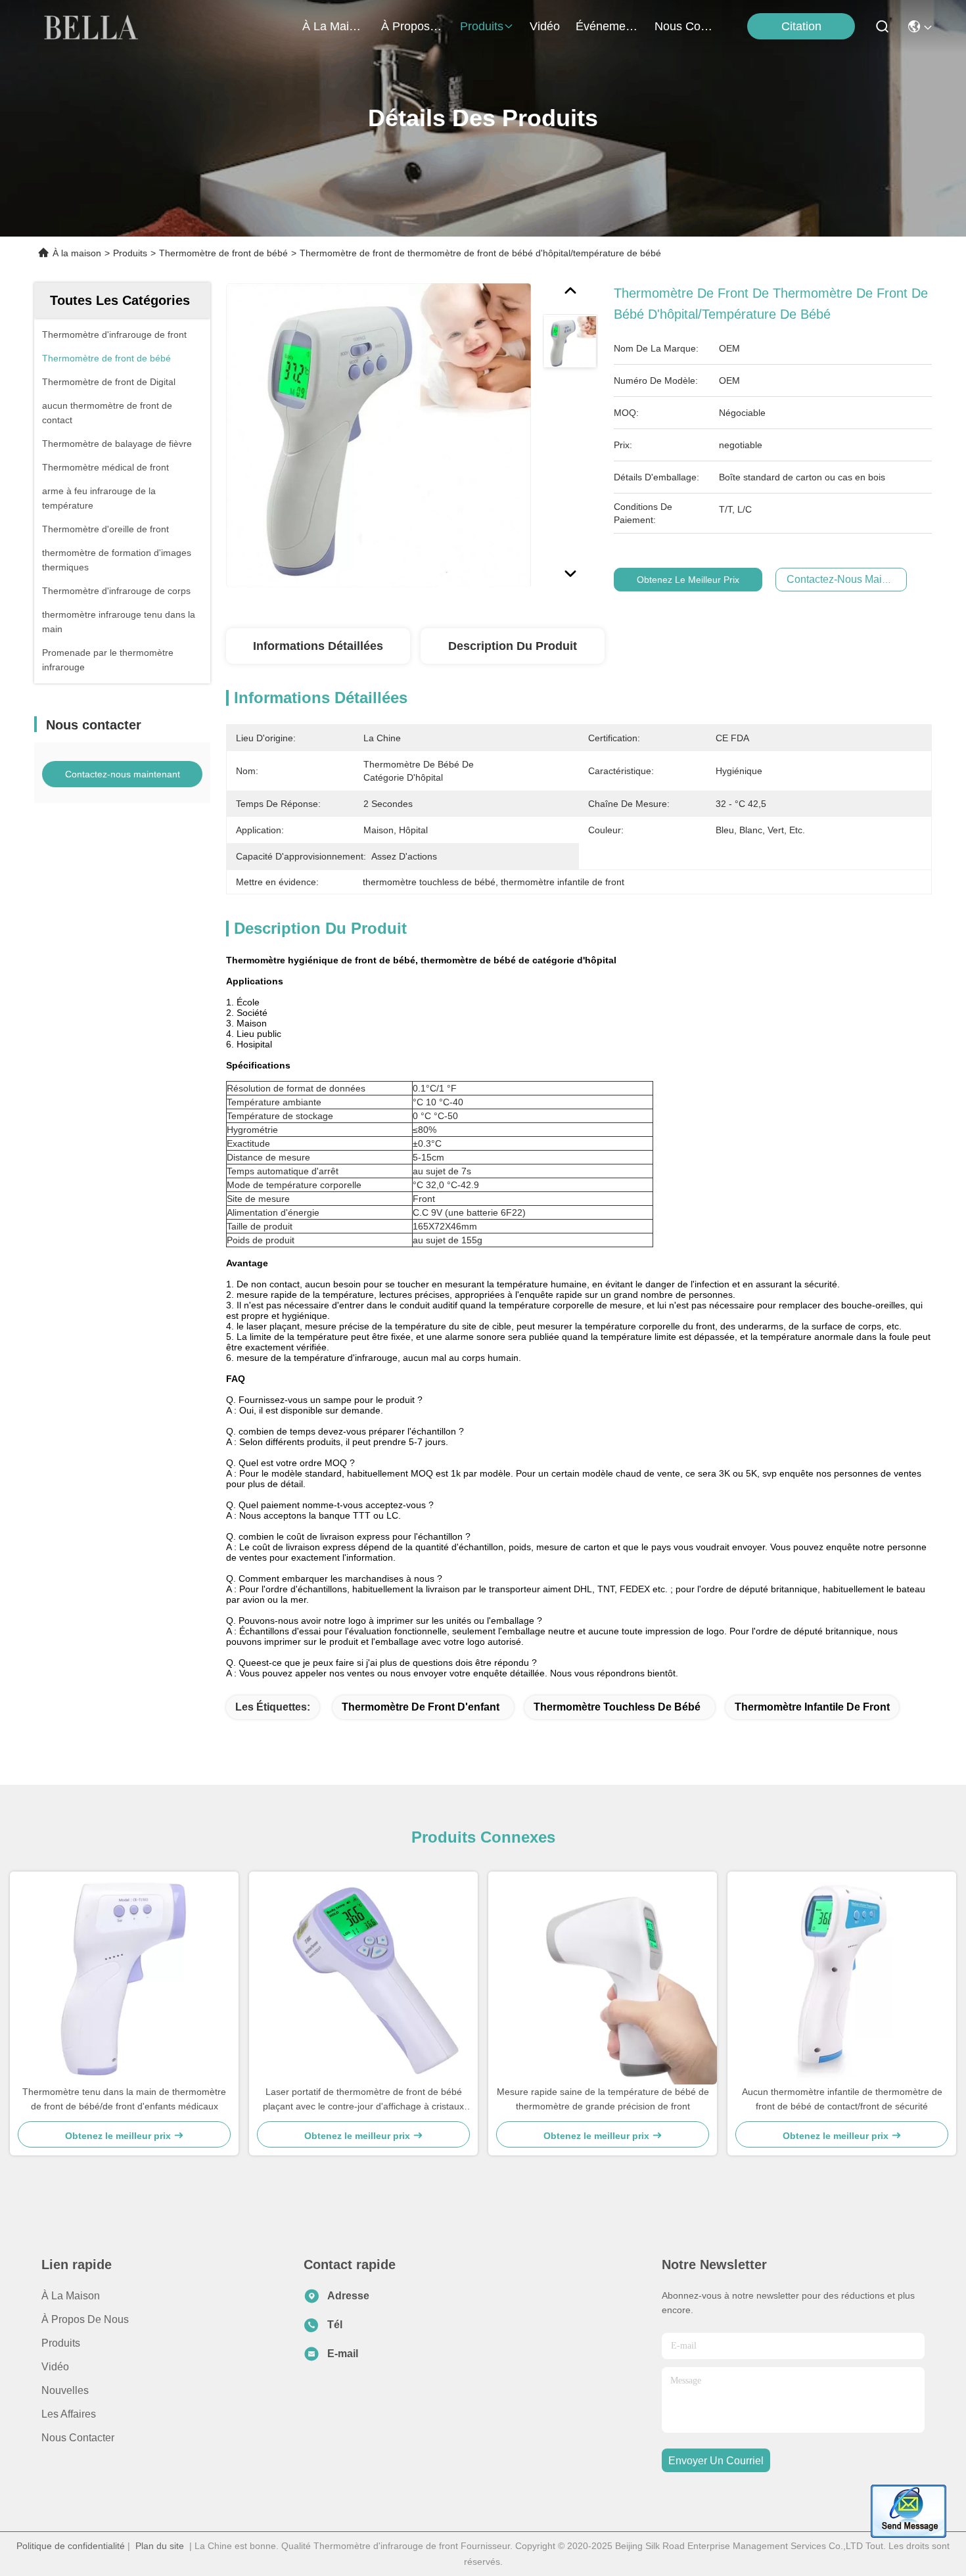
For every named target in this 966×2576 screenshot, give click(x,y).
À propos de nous (413, 26)
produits (482, 26)
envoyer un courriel (716, 2461)
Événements (607, 26)
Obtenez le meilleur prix (688, 580)
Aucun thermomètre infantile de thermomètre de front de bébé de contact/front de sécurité (842, 2099)
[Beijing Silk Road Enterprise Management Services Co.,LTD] (93, 26)
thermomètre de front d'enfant (421, 1707)
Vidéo (55, 2367)
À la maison (334, 26)
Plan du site (160, 2546)
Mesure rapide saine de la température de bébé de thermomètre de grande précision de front (603, 2099)
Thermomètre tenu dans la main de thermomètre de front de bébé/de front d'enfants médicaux (124, 2099)
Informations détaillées (318, 646)
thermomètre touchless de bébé (617, 1707)
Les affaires (69, 2414)
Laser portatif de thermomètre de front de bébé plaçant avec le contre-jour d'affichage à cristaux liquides (363, 2100)
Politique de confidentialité (71, 2546)
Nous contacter (78, 2438)
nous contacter (686, 26)
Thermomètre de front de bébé (223, 253)
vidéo (545, 26)
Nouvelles (65, 2390)
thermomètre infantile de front (812, 1707)
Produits (130, 253)
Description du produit (513, 646)
